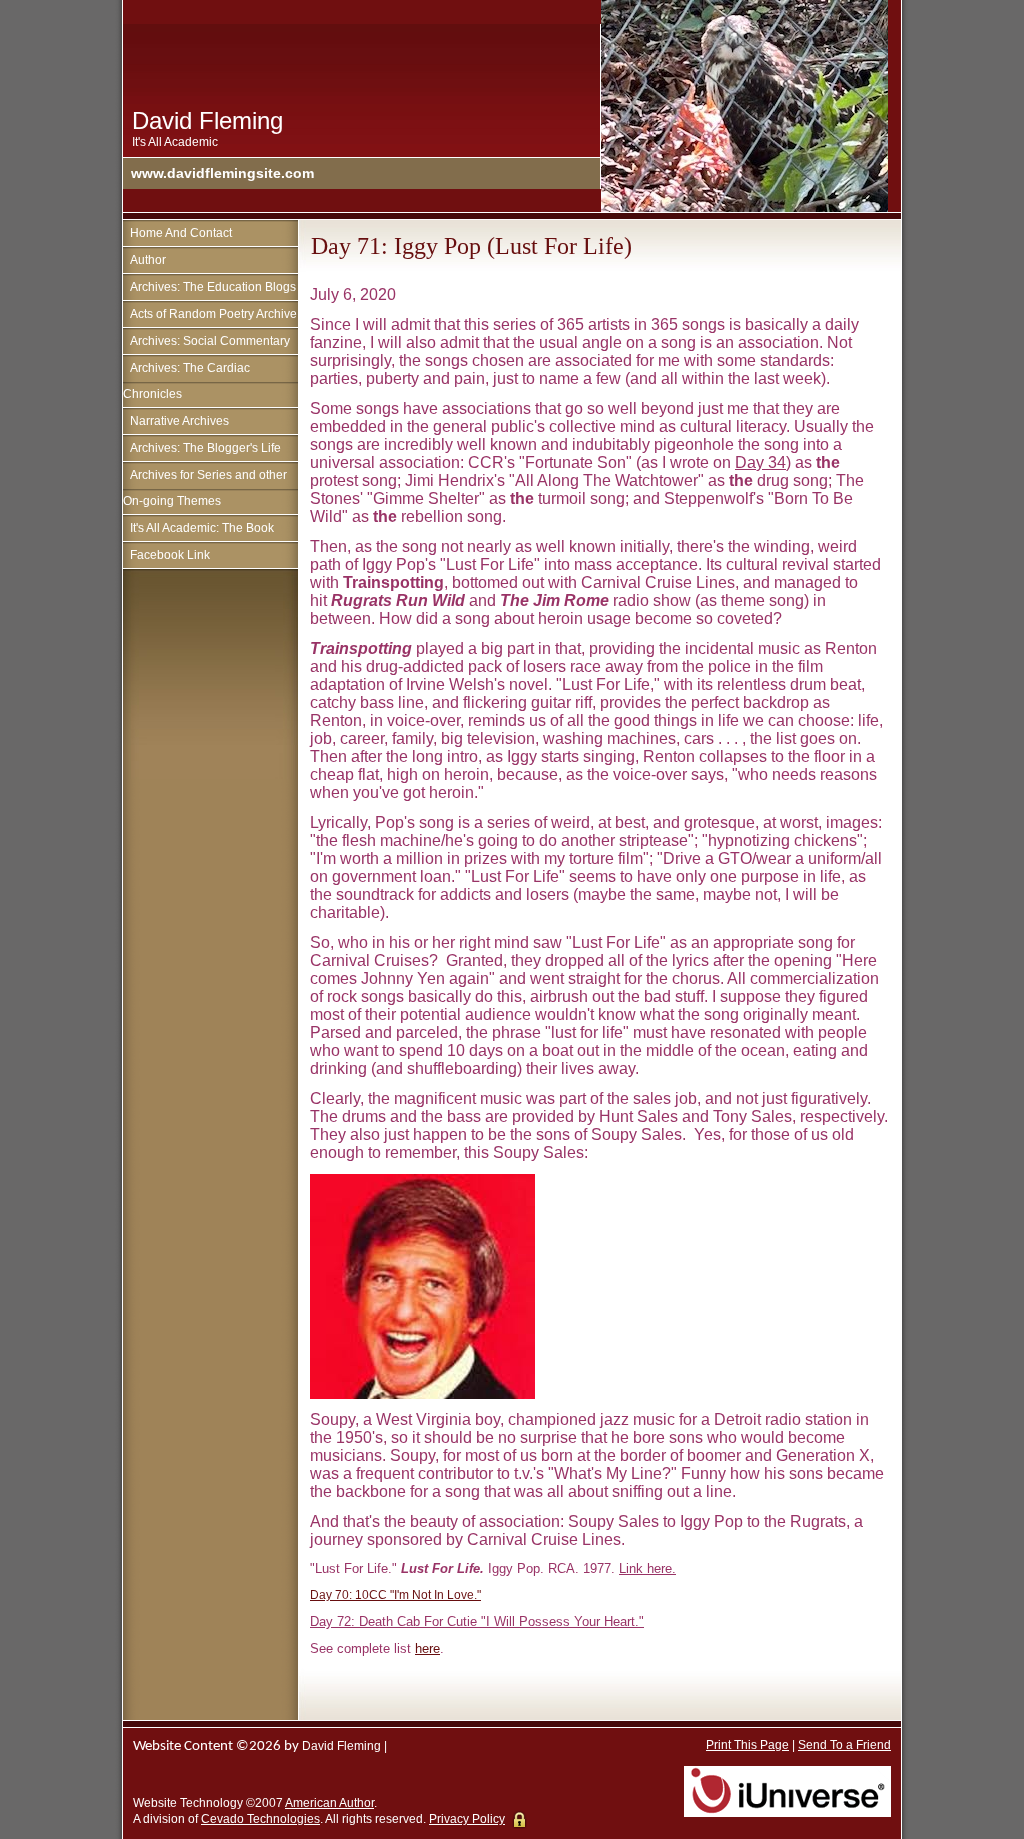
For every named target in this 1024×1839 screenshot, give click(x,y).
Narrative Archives (179, 421)
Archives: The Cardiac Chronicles (186, 381)
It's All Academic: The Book (202, 528)
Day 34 (760, 462)
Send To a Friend (844, 1745)
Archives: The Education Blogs (213, 287)
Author (148, 260)
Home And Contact (181, 233)
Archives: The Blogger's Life (205, 448)
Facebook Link (170, 555)
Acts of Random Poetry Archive (213, 314)
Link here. (647, 1568)
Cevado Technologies (260, 1819)
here (427, 1648)
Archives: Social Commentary (210, 341)
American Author (329, 1803)
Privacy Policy (467, 1819)
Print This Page (747, 1745)
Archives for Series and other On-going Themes (205, 488)
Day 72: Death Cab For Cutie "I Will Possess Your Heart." (477, 1621)
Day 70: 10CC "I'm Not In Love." (395, 1595)
